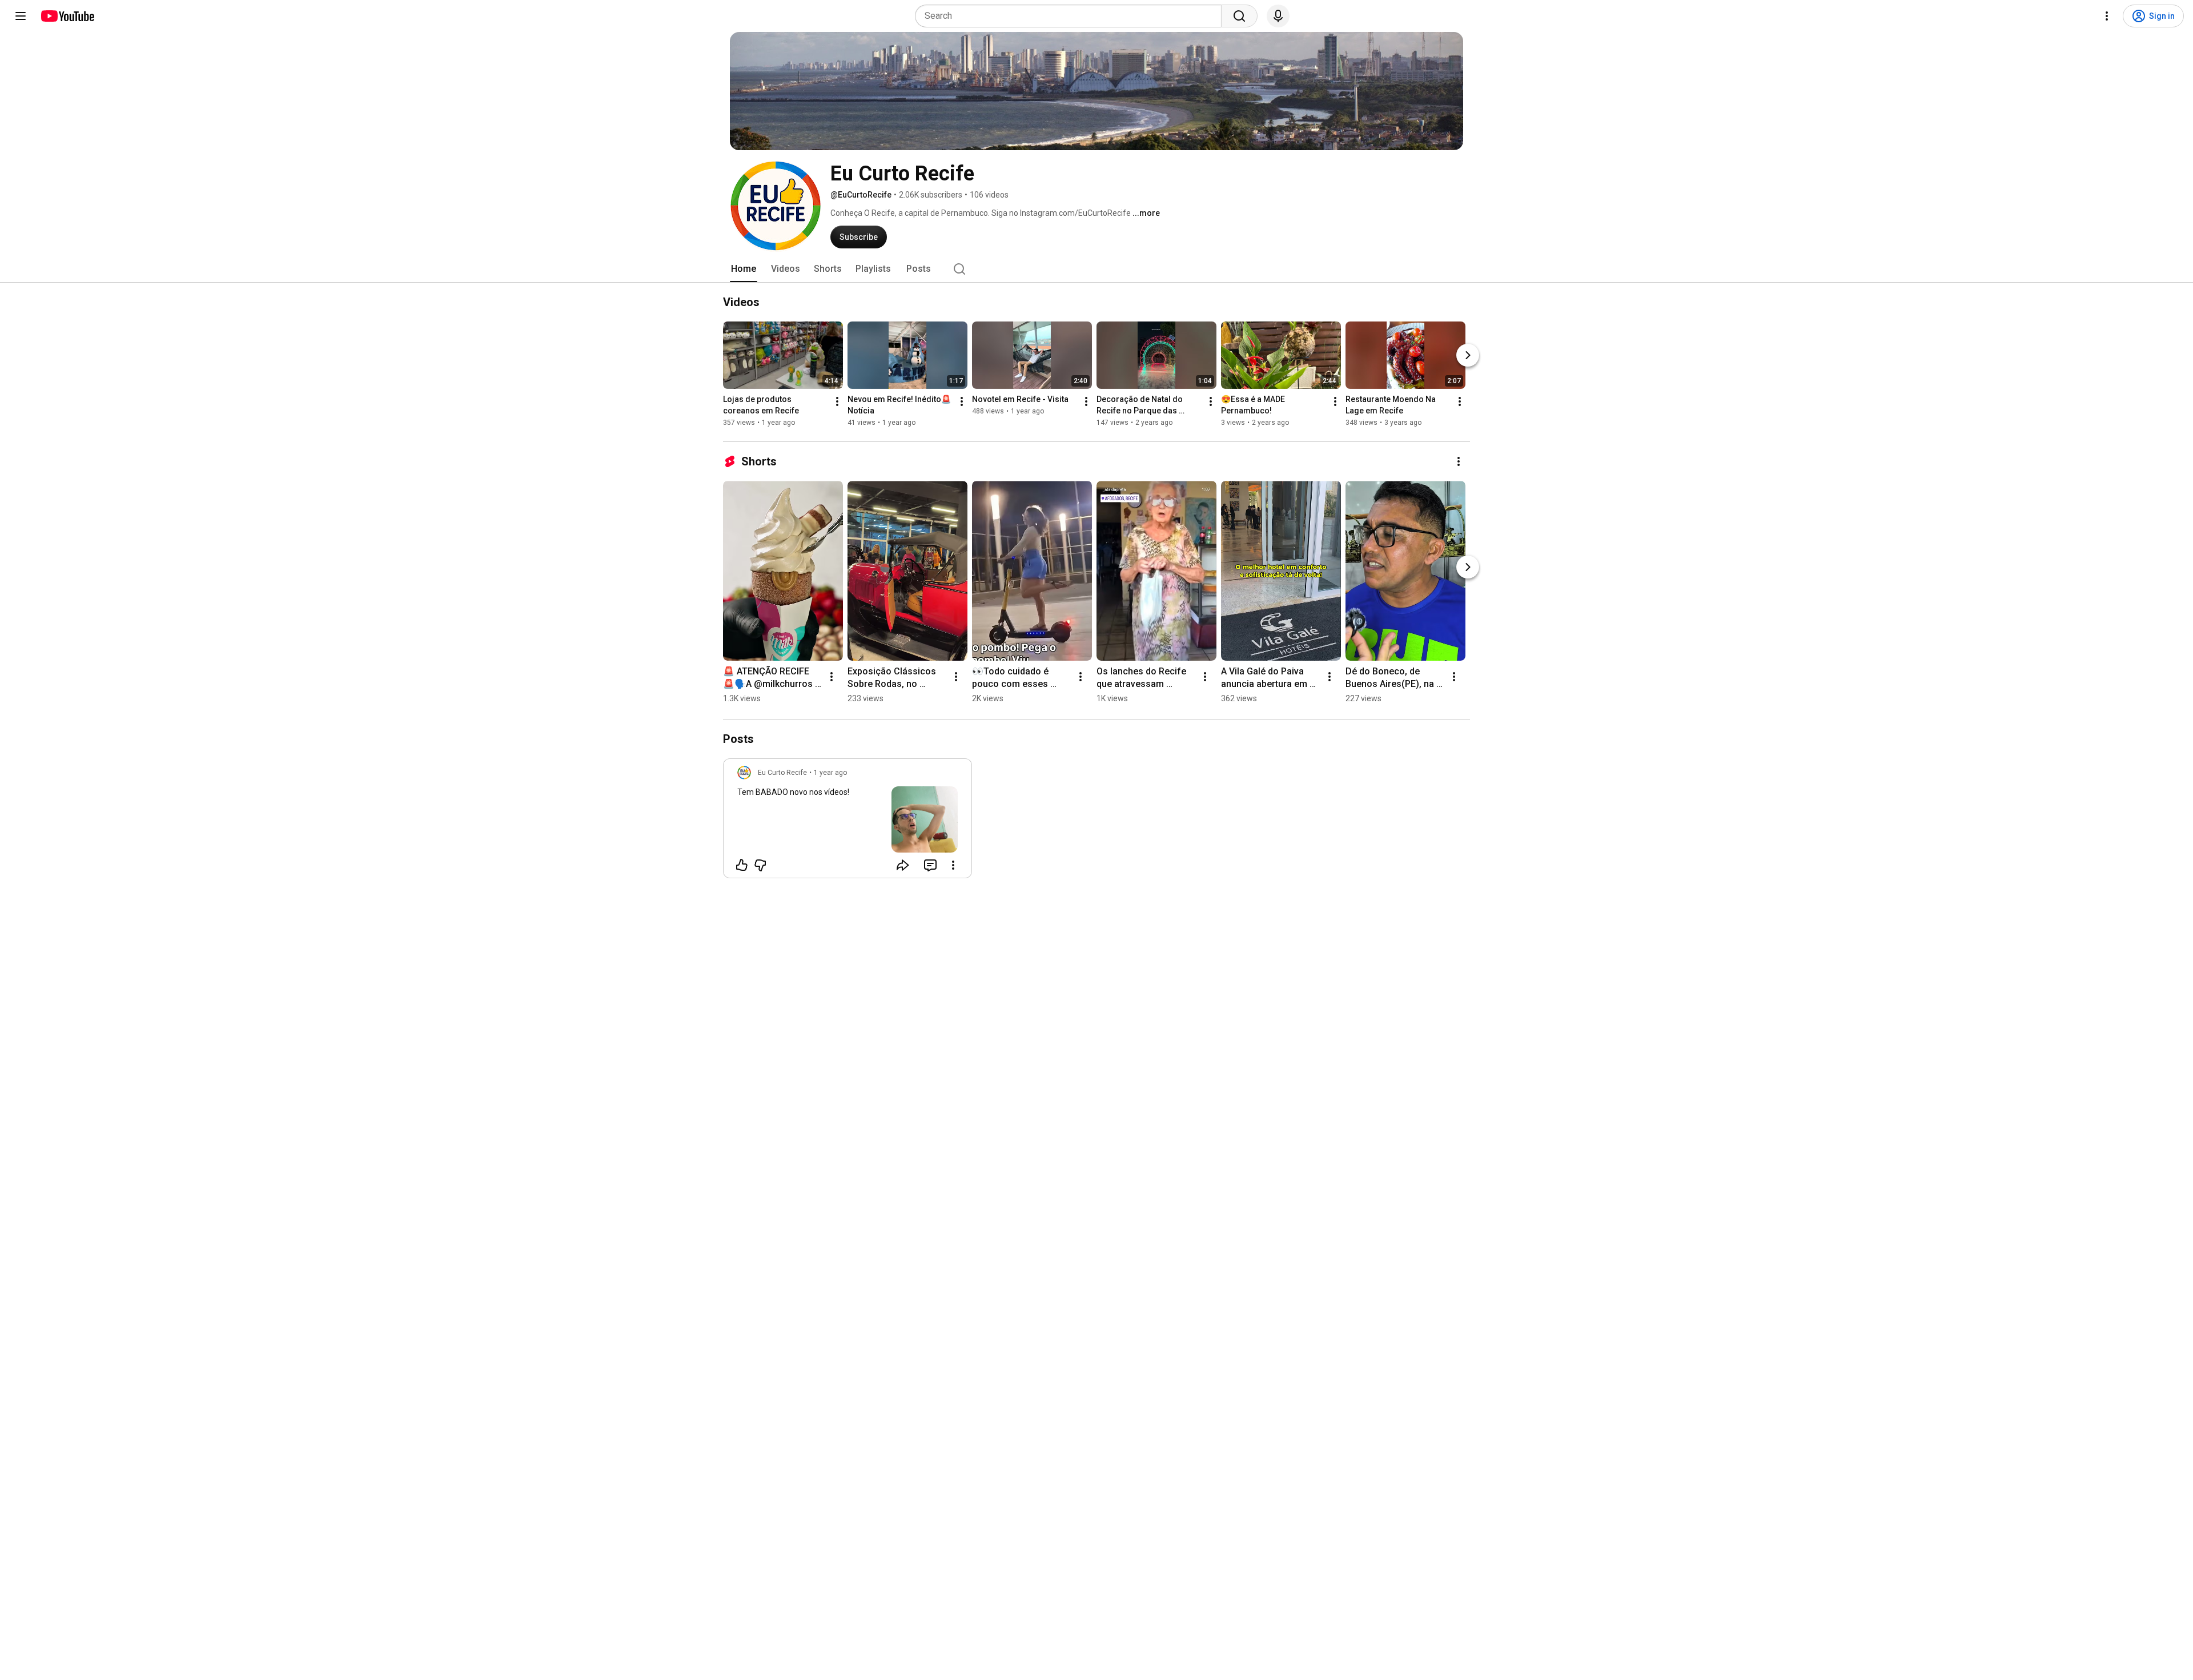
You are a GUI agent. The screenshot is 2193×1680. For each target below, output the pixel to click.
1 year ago (830, 773)
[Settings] (2107, 16)
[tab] (744, 269)
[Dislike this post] (760, 865)
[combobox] (1072, 16)
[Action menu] (953, 865)
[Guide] (21, 16)
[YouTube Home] (67, 16)
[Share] (903, 865)
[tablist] (1096, 269)
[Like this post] (742, 865)
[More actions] (837, 401)
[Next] (1468, 355)
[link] (848, 822)
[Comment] (930, 865)
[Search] (1239, 16)
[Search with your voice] (1278, 16)
